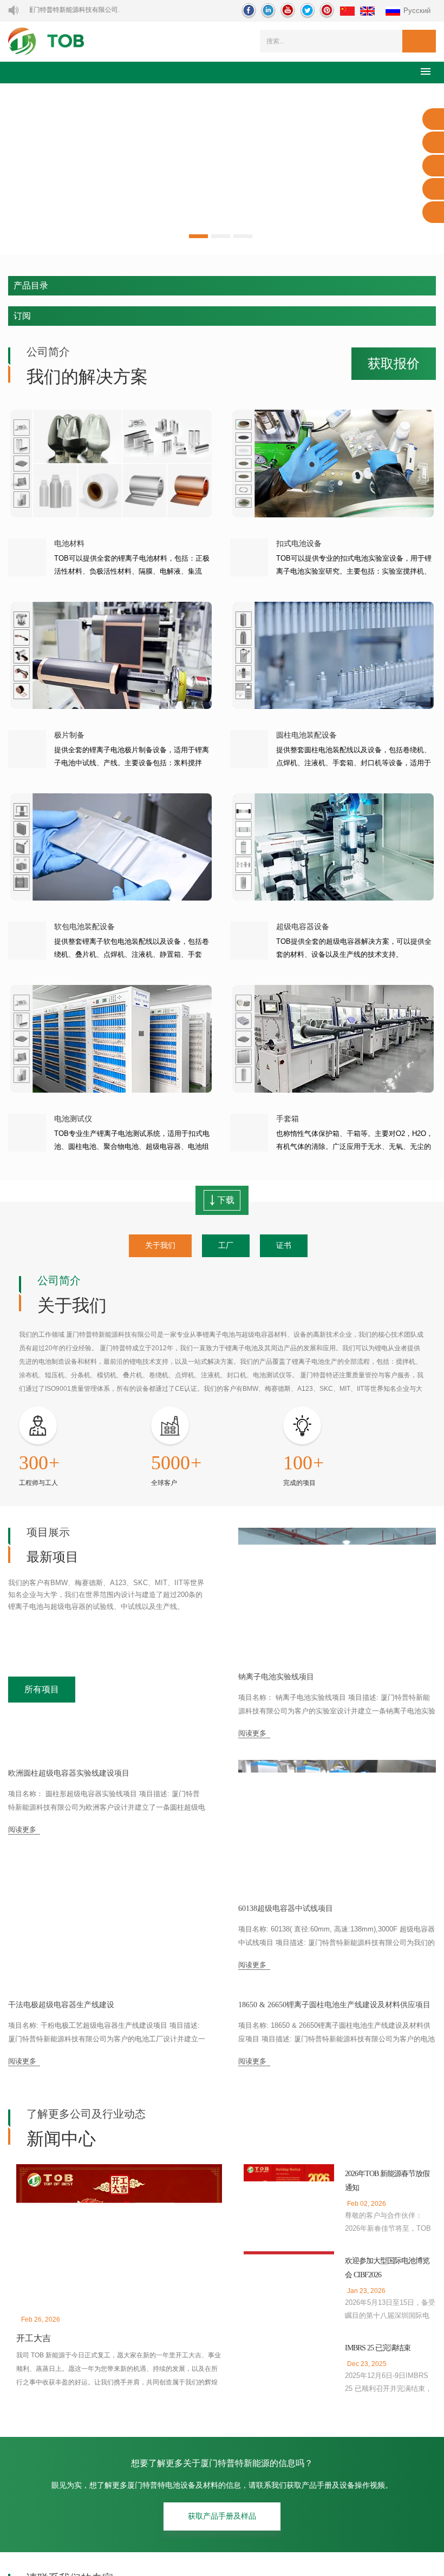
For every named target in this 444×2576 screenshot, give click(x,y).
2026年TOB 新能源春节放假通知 (390, 2318)
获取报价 (394, 364)
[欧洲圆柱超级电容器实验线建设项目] (107, 1829)
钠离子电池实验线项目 (276, 1678)
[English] (367, 12)
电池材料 (69, 544)
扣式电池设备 (299, 544)
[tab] (160, 1246)
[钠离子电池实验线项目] (337, 1597)
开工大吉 (34, 2475)
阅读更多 (252, 1734)
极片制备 (69, 735)
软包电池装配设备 (84, 927)
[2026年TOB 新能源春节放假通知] (289, 2331)
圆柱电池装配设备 (306, 735)
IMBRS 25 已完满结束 (379, 2484)
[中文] (347, 12)
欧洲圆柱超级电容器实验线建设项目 (69, 1910)
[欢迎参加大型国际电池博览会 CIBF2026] (289, 2418)
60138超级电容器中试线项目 (287, 1910)
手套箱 (288, 1119)
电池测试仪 (73, 1119)
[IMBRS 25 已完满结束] (289, 2504)
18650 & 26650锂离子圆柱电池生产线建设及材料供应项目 (335, 2143)
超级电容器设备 (303, 927)
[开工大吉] (119, 2370)
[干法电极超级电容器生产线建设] (107, 2061)
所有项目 (42, 1691)
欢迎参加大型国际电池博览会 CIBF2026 (387, 2404)
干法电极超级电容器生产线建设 (61, 2142)
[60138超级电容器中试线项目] (337, 1829)
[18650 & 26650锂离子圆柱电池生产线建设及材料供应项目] (337, 2061)
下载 (225, 1200)
